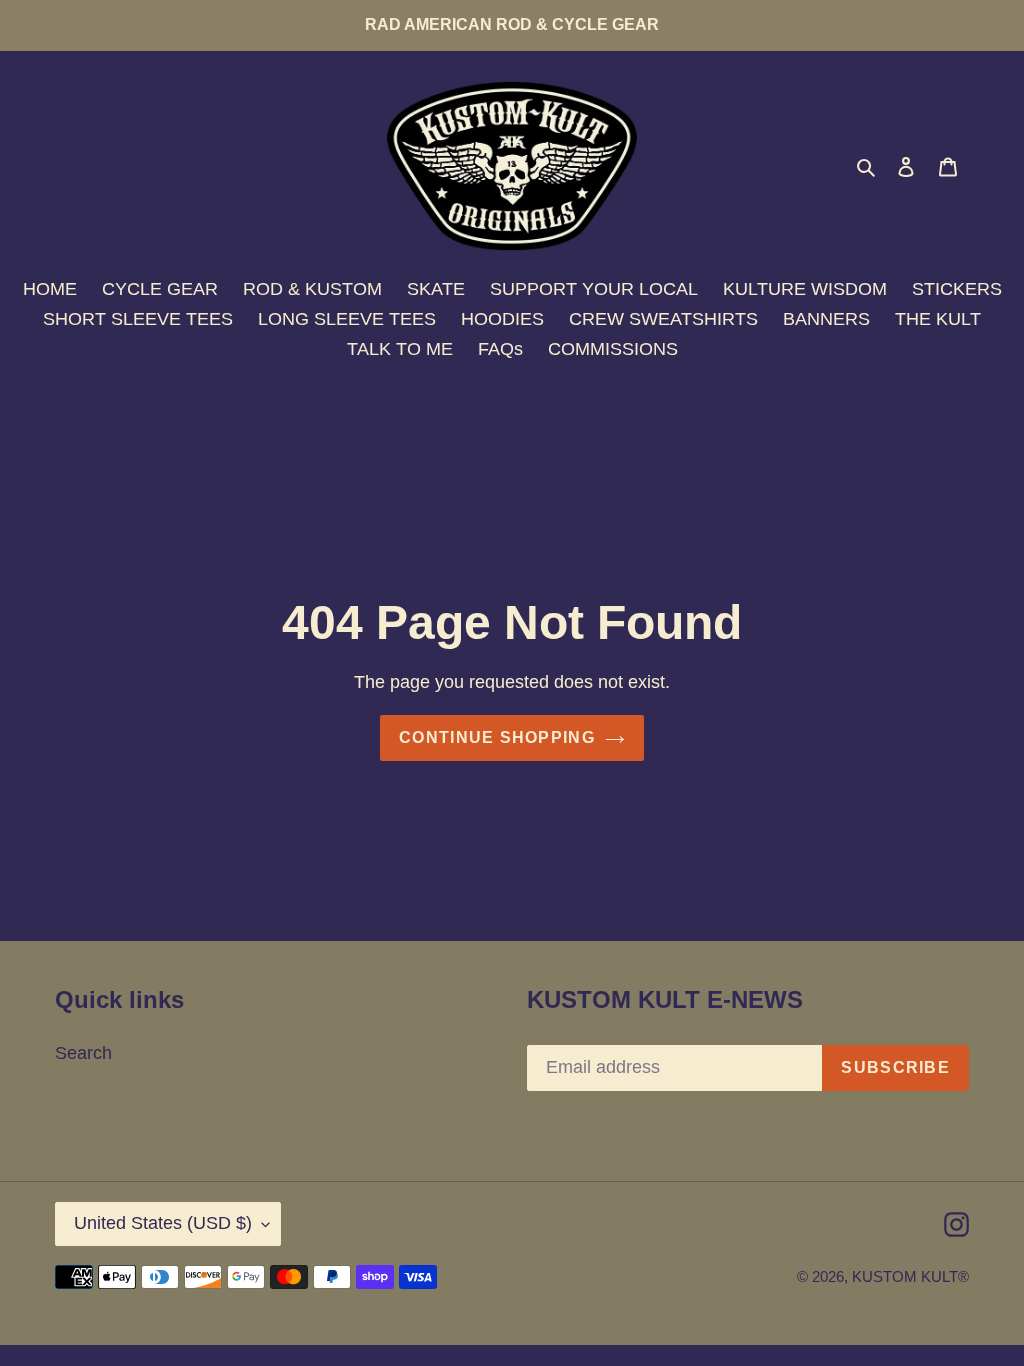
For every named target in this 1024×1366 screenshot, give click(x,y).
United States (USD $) (163, 1223)
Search (83, 1053)
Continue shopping (497, 737)
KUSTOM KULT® (910, 1276)
